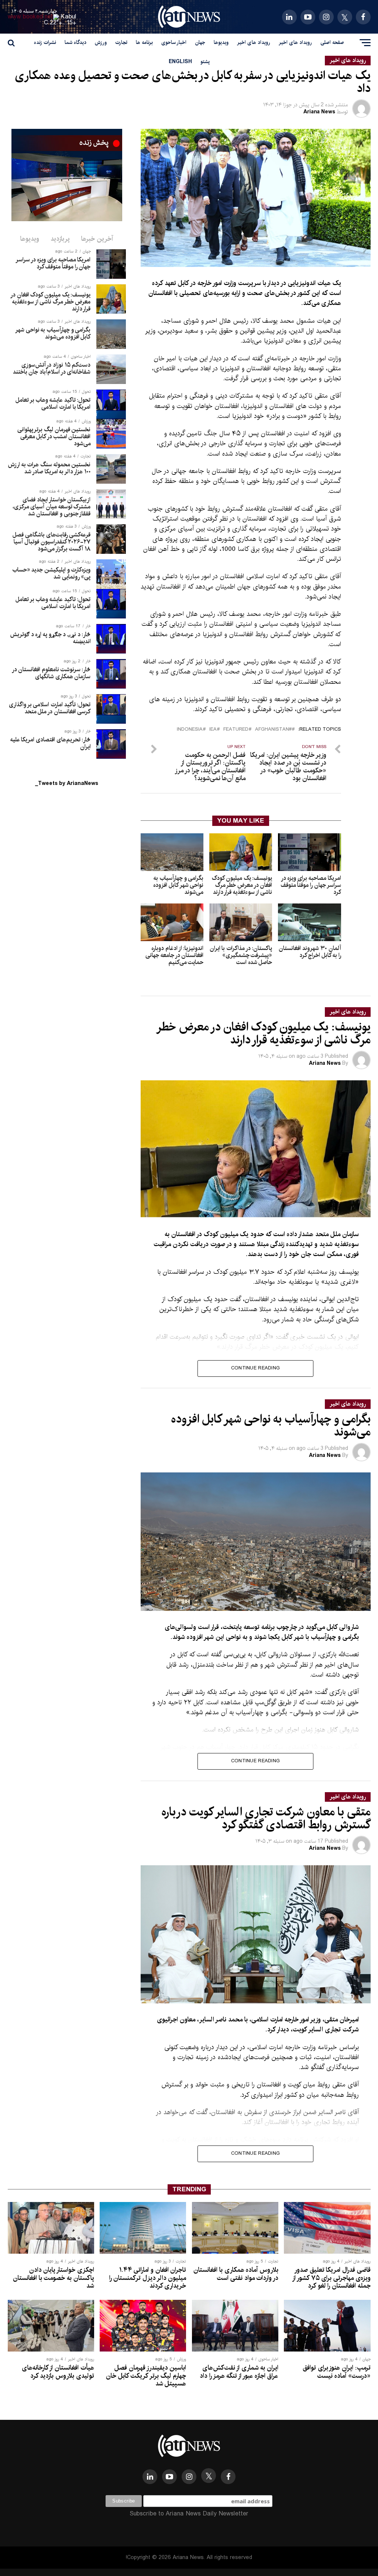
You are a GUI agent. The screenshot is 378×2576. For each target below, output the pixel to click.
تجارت (121, 42)
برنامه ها (144, 42)
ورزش (101, 42)
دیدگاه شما (75, 42)
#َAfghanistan (273, 730)
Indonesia (190, 730)
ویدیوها (221, 42)
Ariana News (319, 112)
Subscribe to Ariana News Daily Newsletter (189, 2514)
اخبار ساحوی (174, 42)
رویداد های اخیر (295, 42)
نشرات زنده (45, 42)
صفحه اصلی (332, 42)
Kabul (69, 17)
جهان (200, 42)
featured (236, 730)
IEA (213, 730)
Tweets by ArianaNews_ (67, 783)
